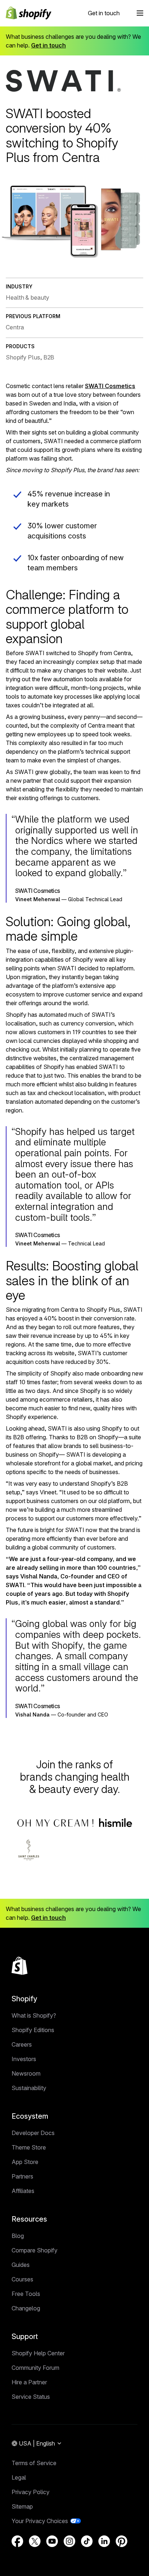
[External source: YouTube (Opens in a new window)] (52, 2541)
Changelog (26, 2308)
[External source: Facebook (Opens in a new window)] (17, 2541)
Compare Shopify (35, 2250)
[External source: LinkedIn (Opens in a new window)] (104, 2541)
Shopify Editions (33, 2030)
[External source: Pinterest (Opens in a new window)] (122, 2541)
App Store (25, 2162)
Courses (22, 2279)
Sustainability (29, 2088)
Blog (18, 2236)
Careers (22, 2044)
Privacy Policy (31, 2492)
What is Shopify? (34, 2015)
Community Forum (35, 2368)
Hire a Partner (29, 2382)
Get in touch (104, 13)
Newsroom (26, 2073)
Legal (19, 2477)
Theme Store (29, 2147)
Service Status (31, 2397)
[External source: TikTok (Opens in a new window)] (87, 2541)
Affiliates (23, 2191)
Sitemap (22, 2506)
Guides (21, 2265)
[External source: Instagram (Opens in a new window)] (69, 2541)
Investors (24, 2059)
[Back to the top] (20, 1966)
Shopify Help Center (38, 2353)
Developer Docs (33, 2133)
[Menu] (140, 13)
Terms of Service (34, 2463)
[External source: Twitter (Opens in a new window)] (35, 2541)
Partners (22, 2176)
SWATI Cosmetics (110, 386)
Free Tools (26, 2294)
